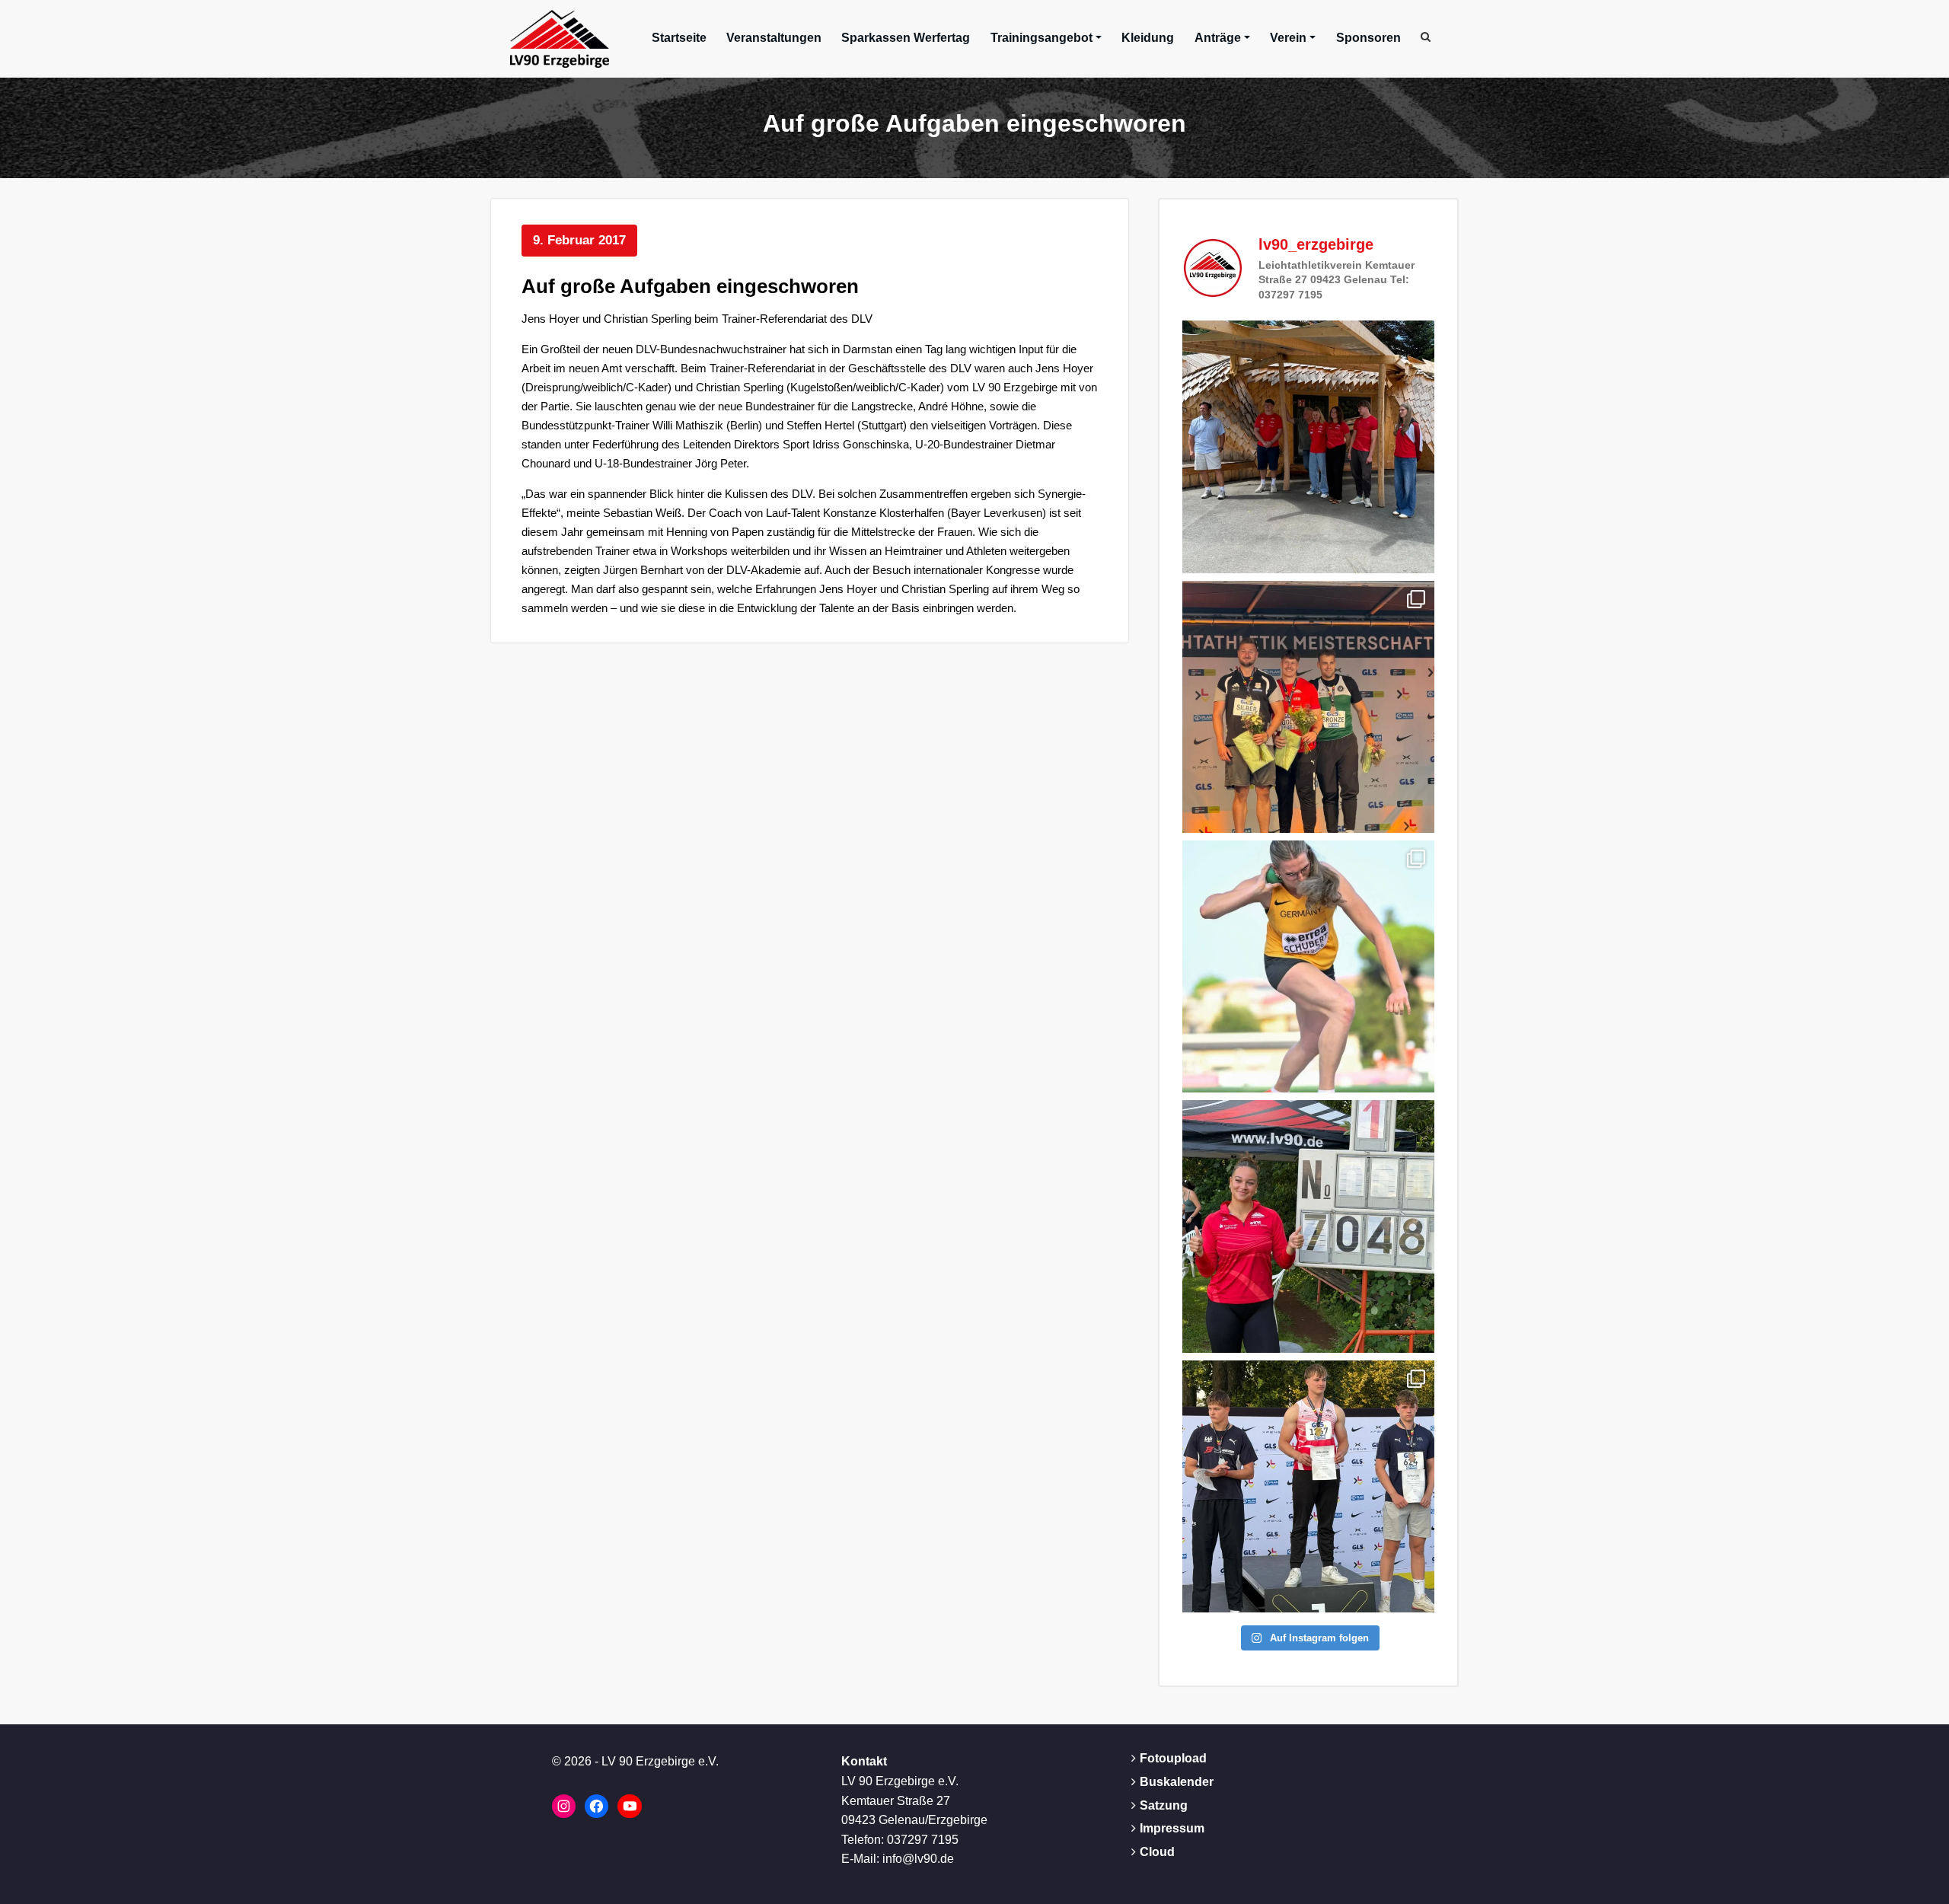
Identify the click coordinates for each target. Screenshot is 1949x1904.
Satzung (1164, 1805)
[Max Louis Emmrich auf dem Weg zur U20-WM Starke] (1308, 1486)
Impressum (1172, 1828)
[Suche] (1427, 37)
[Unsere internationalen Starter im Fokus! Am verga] (1308, 446)
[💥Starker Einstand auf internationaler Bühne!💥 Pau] (1308, 966)
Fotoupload (1173, 1758)
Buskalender (1177, 1782)
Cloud (1157, 1852)
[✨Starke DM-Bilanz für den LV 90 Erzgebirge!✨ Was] (1308, 707)
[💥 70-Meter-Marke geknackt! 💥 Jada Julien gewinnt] (1308, 1226)
